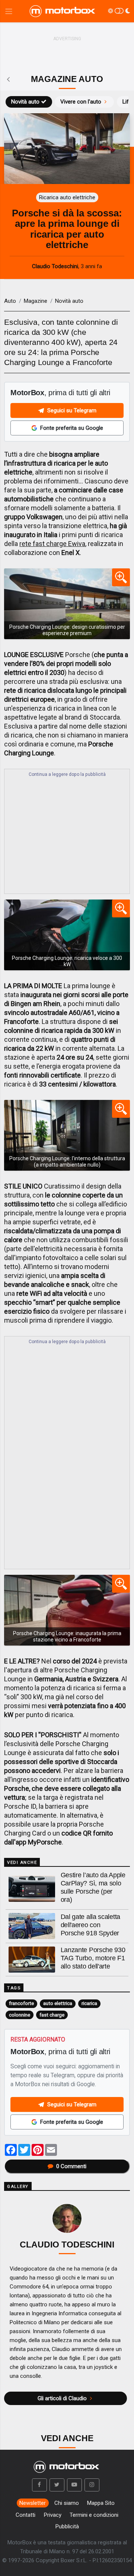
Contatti (25, 2515)
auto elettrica (58, 2003)
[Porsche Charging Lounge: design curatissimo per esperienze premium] (67, 604)
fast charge (52, 2015)
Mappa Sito (101, 2503)
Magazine (36, 301)
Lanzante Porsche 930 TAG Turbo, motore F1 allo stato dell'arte (93, 1958)
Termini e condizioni (94, 2515)
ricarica (89, 2003)
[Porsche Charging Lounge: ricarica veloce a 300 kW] (67, 935)
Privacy (53, 2515)
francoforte (21, 2003)
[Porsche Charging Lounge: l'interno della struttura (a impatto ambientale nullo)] (67, 1135)
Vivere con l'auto (81, 102)
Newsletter (33, 2503)
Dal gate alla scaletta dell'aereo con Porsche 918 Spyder (90, 1925)
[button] (39, 2485)
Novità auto (25, 102)
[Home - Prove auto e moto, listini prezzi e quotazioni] (63, 11)
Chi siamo (67, 2503)
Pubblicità (67, 2526)
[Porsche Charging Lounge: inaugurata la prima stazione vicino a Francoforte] (67, 1610)
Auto (10, 301)
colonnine (20, 2015)
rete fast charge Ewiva (52, 544)
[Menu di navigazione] (9, 11)
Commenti (71, 2166)
